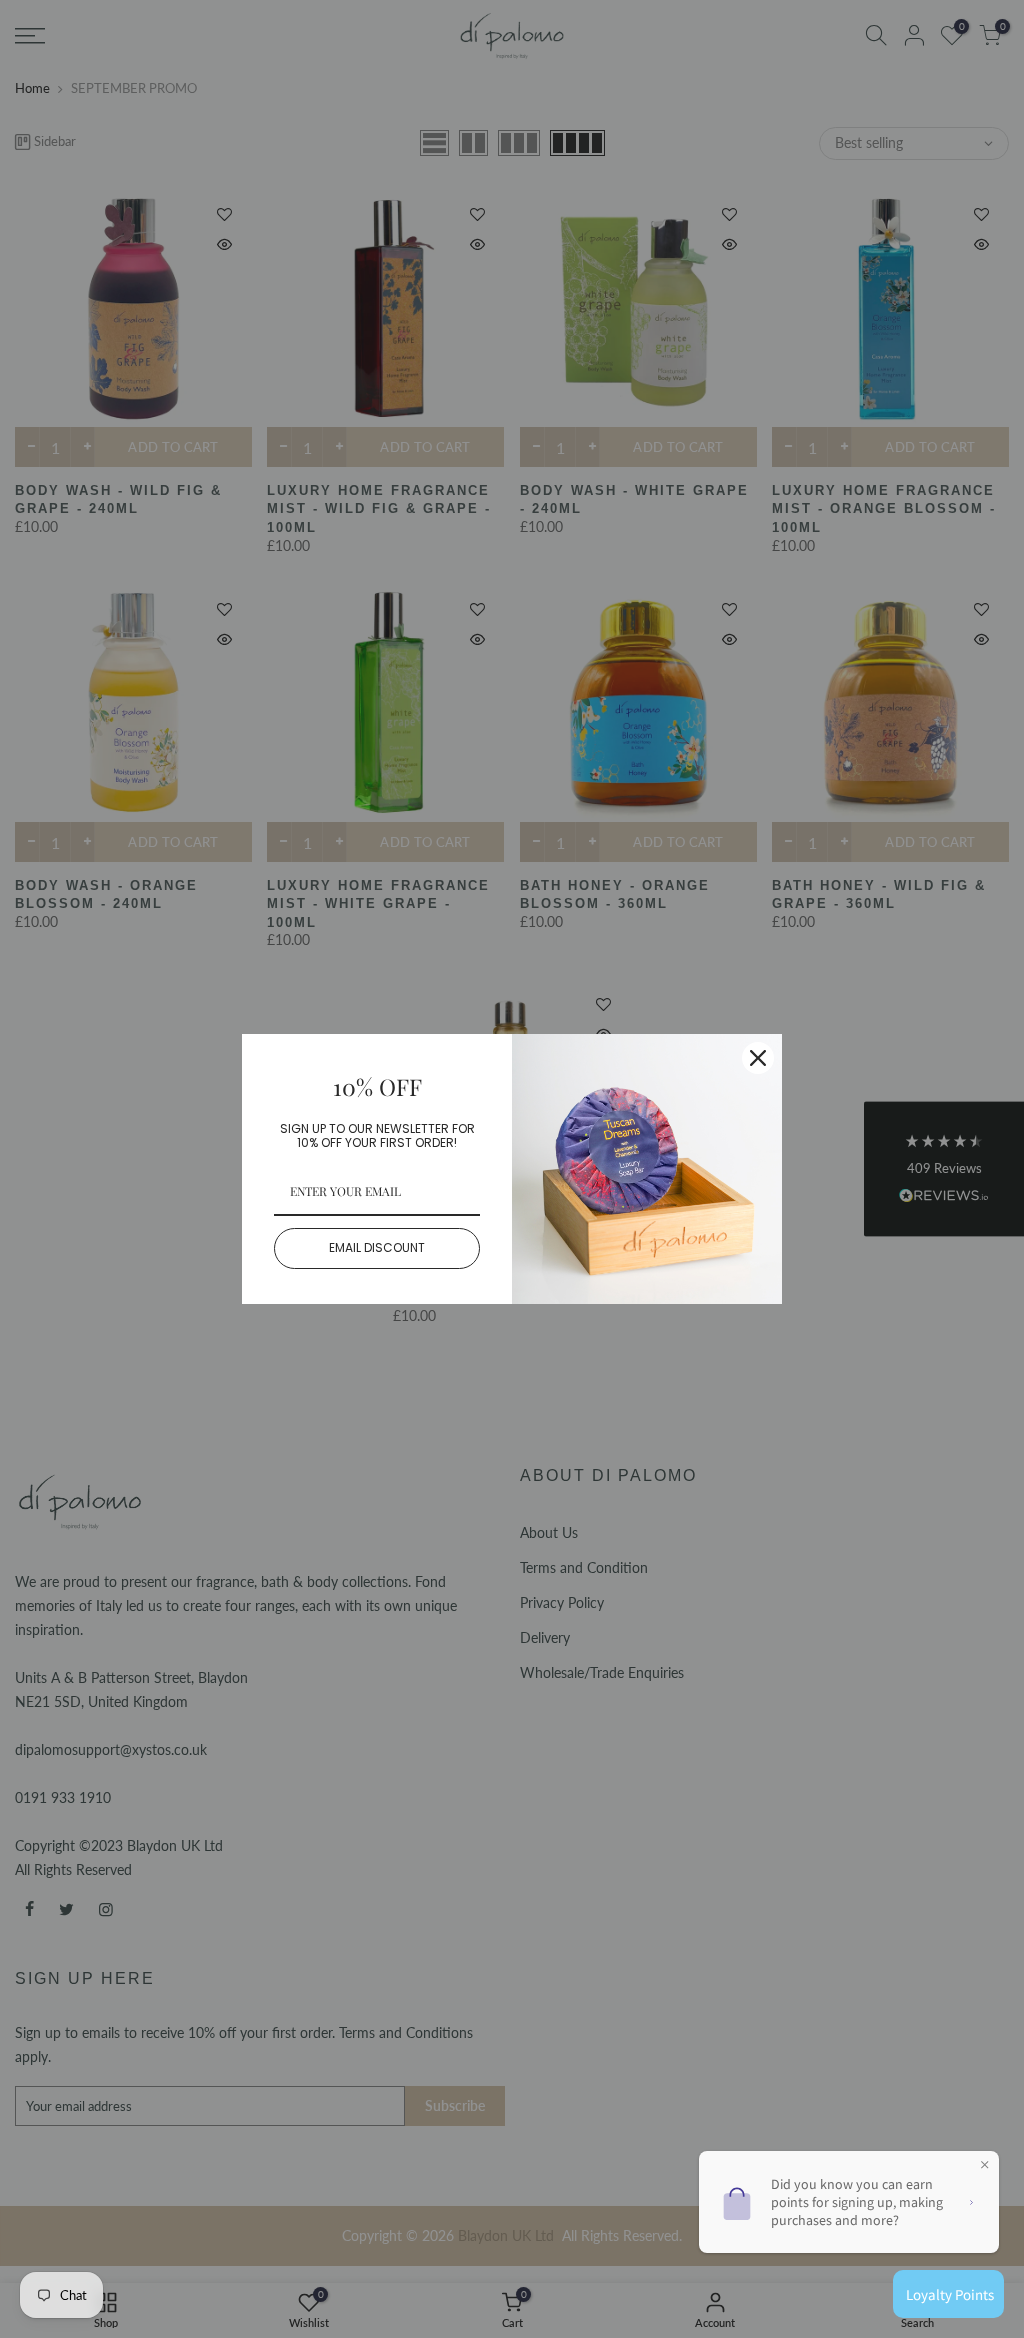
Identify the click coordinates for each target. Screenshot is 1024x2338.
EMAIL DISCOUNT (377, 1247)
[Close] (758, 1058)
